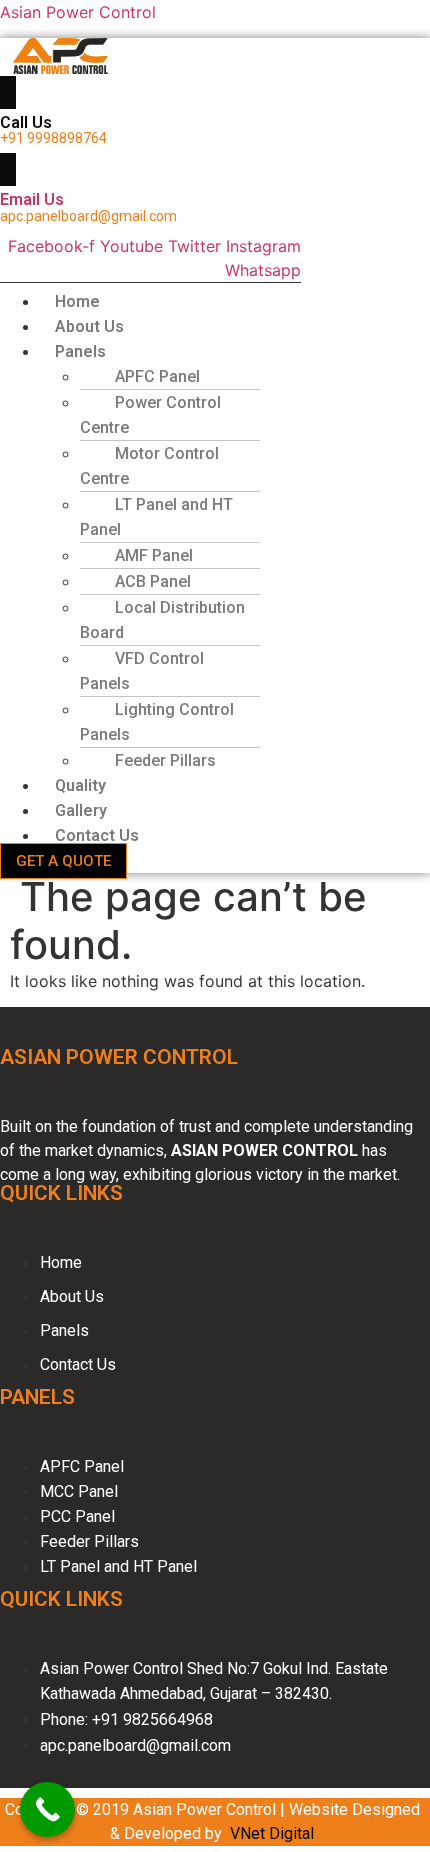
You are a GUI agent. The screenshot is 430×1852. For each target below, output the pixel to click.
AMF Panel (154, 555)
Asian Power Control (78, 12)
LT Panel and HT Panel (156, 517)
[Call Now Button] (47, 1809)
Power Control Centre (150, 415)
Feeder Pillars (165, 760)
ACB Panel (153, 581)
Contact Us (97, 835)
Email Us (32, 199)
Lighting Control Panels (157, 722)
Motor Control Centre (149, 466)
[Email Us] (8, 169)
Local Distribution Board (162, 620)
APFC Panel (157, 376)
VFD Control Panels (142, 671)
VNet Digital (272, 1833)
